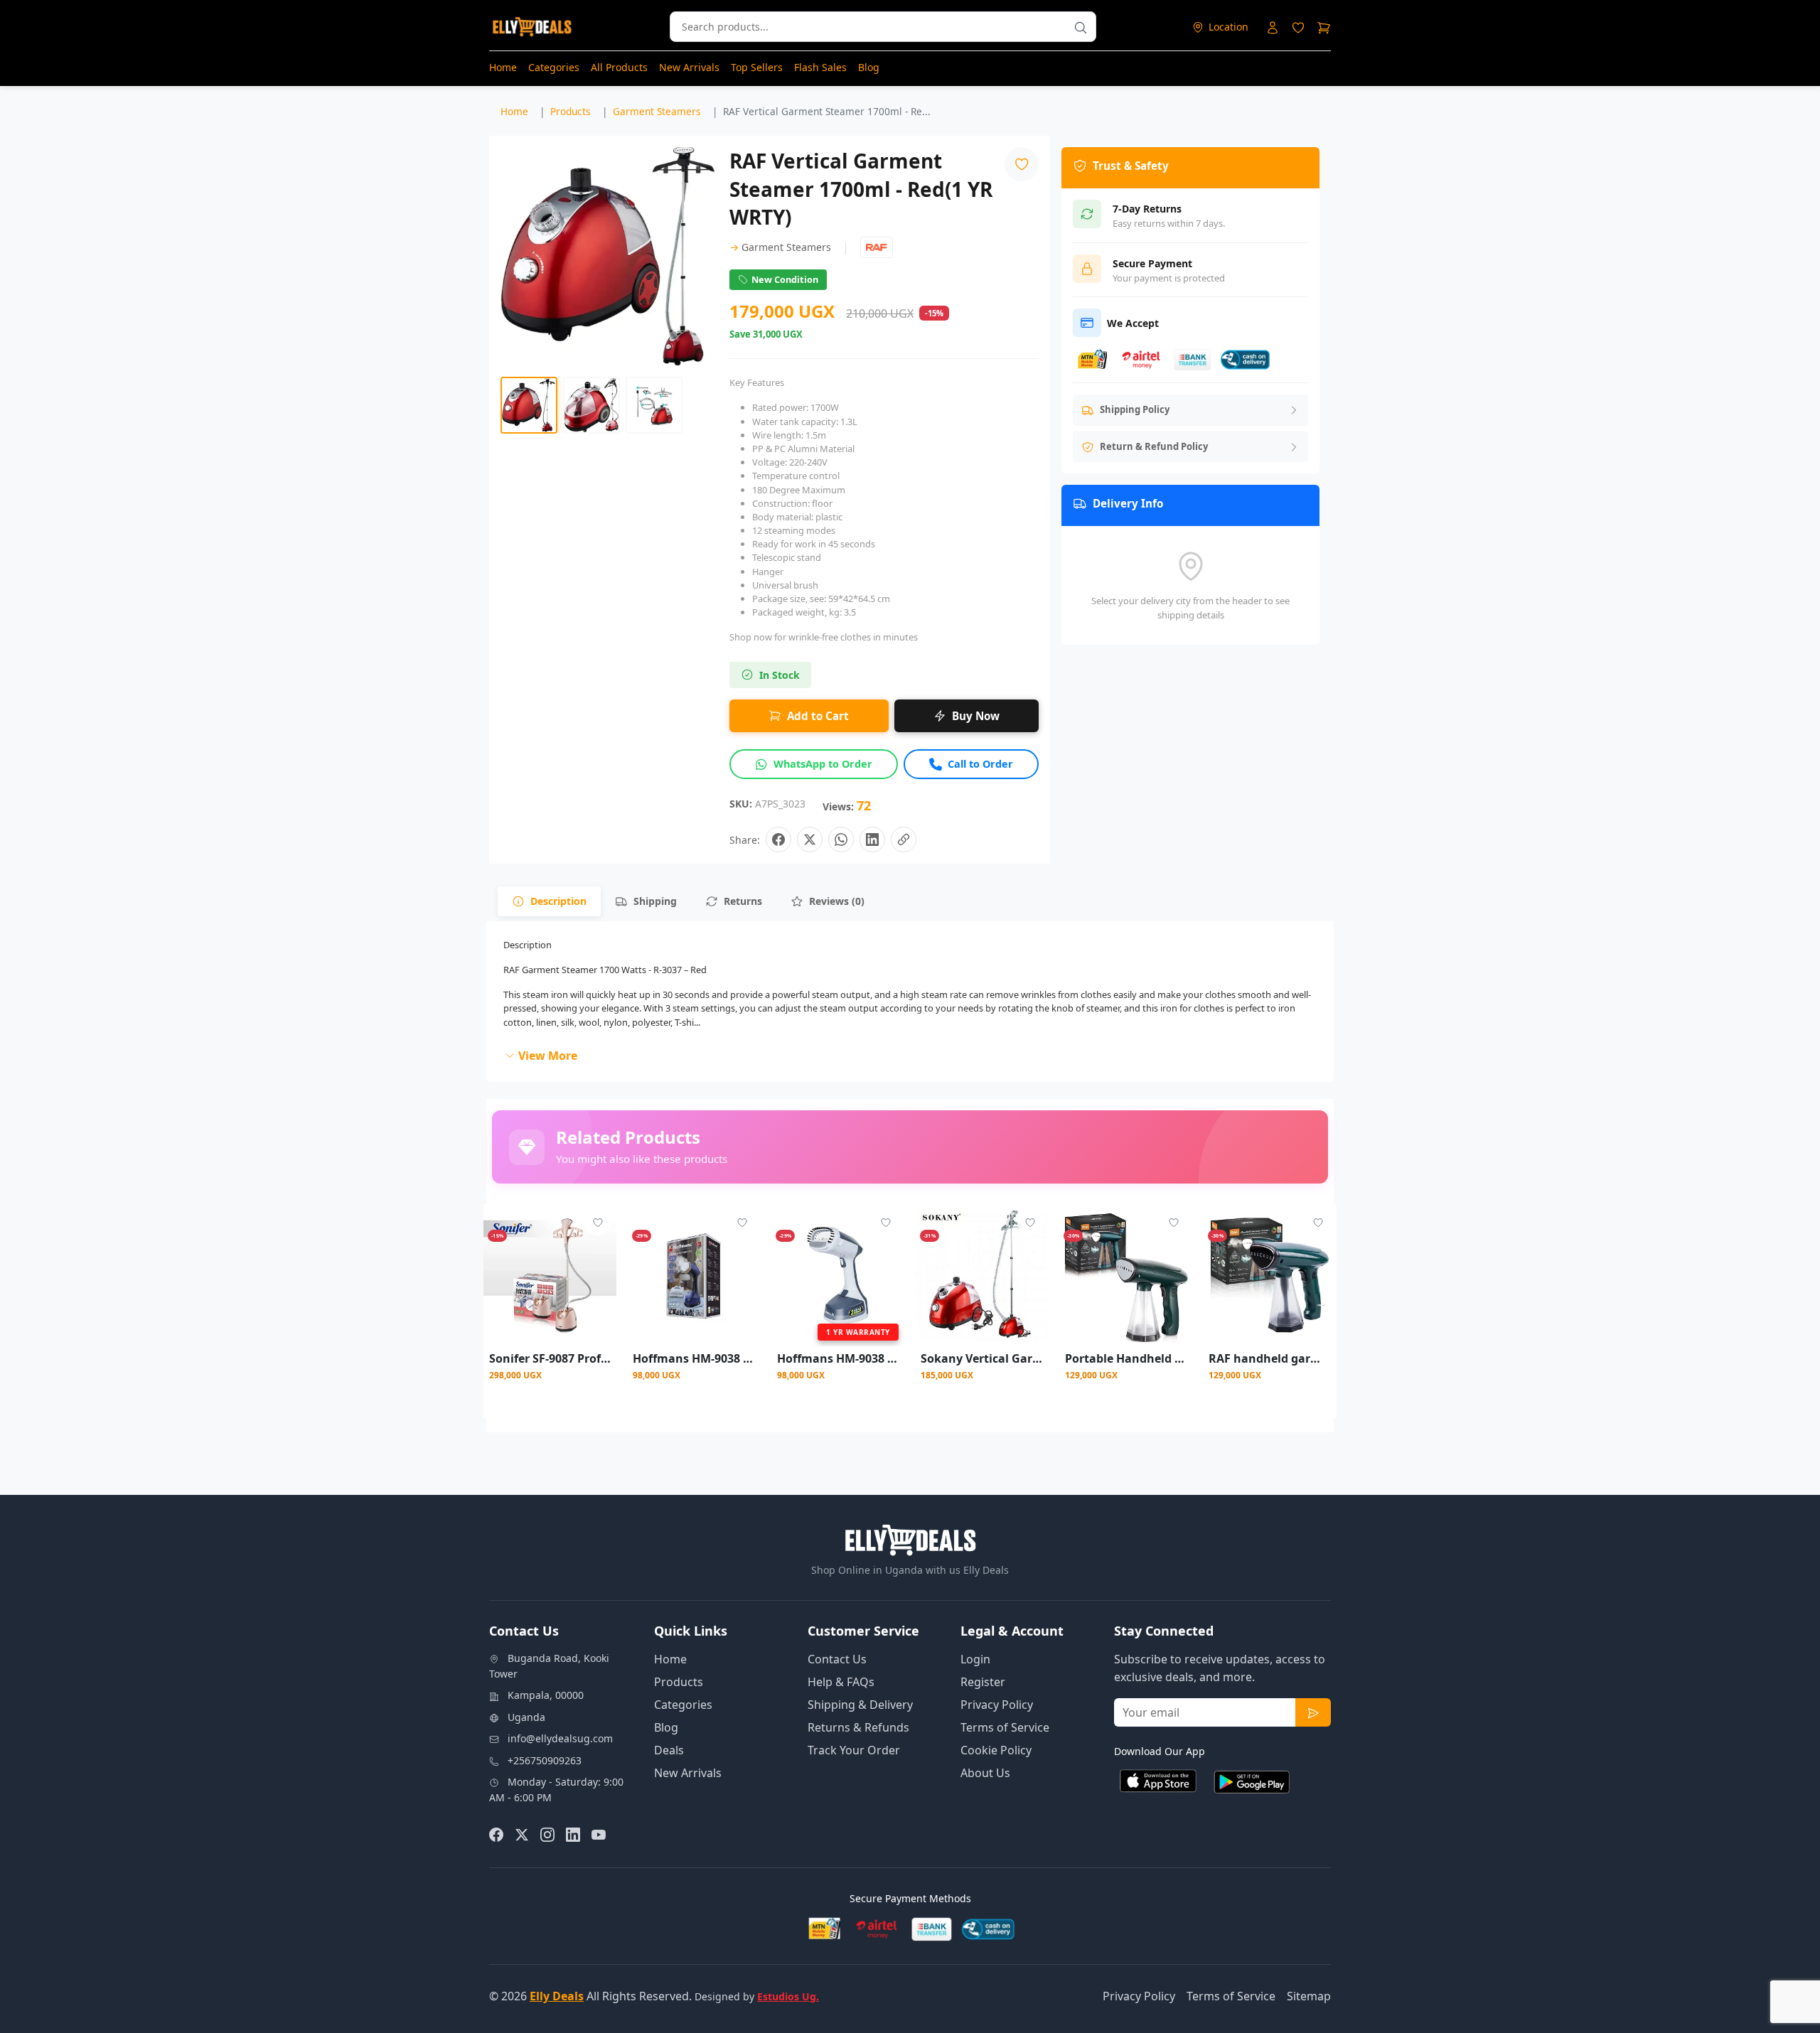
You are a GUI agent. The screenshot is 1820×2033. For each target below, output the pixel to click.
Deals (669, 1750)
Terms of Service (1005, 1727)
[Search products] (1081, 27)
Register (983, 1682)
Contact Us (837, 1659)
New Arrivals (689, 67)
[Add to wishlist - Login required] (598, 1223)
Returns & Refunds (858, 1727)
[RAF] (877, 247)
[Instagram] (547, 1834)
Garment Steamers (780, 247)
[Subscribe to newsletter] (1313, 1712)
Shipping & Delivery (860, 1705)
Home (503, 67)
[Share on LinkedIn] (872, 840)
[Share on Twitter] (810, 840)
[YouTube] (599, 1834)
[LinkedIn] (573, 1834)
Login (975, 1659)
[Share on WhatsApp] (841, 840)
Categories (554, 67)
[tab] (549, 901)
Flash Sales (820, 67)
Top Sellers (757, 67)
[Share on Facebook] (778, 840)
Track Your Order (854, 1750)
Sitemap (1309, 1996)
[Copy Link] (904, 840)
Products (679, 1682)
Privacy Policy (997, 1705)
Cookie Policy (996, 1750)
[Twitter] (522, 1834)
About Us (985, 1773)
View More (548, 1056)
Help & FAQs (841, 1682)
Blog (869, 67)
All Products (619, 67)
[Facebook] (496, 1834)
